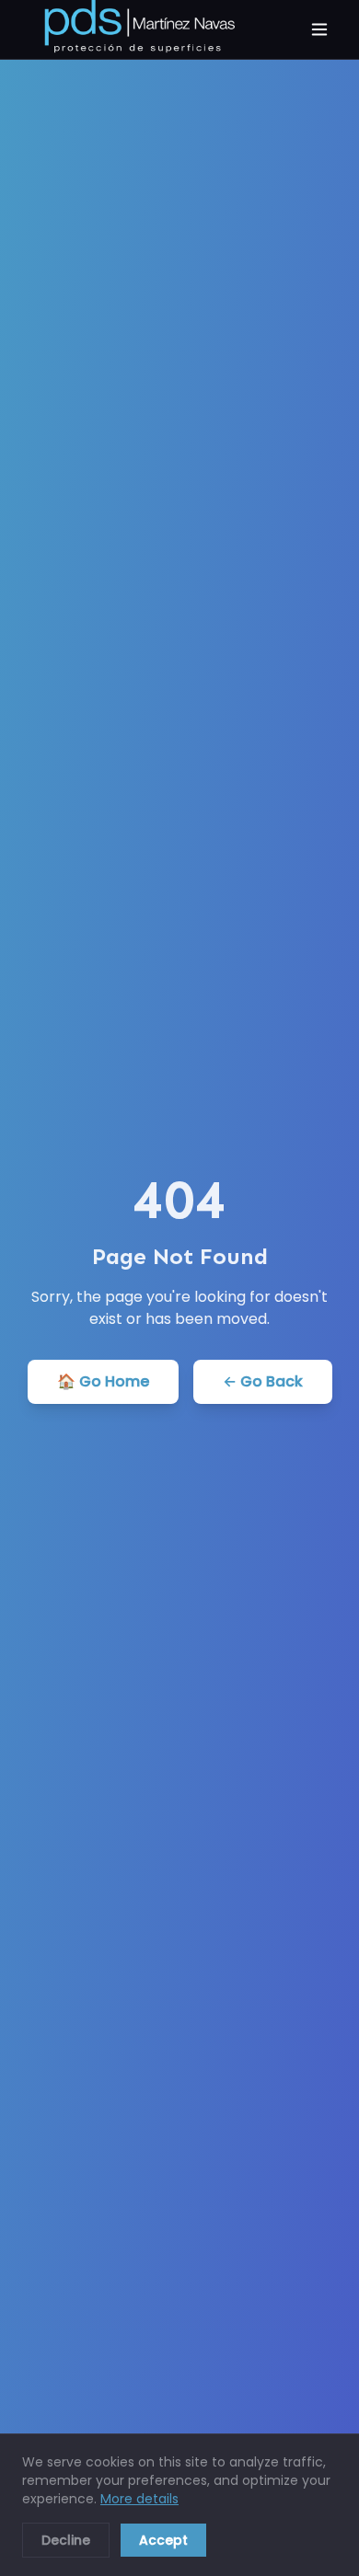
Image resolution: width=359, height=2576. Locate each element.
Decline (66, 2540)
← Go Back (263, 1381)
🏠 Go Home (103, 1381)
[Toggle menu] (319, 29)
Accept (163, 2540)
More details (139, 2499)
